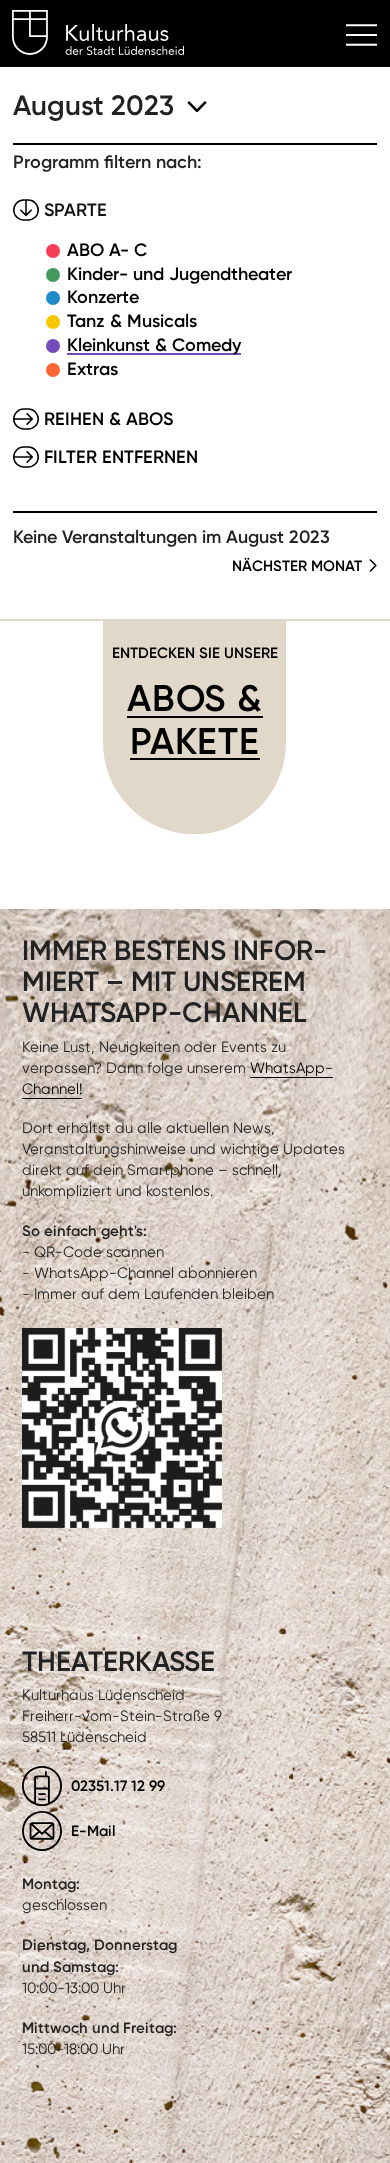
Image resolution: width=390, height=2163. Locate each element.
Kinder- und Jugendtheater (179, 274)
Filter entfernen (121, 457)
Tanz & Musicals (132, 321)
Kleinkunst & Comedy (154, 345)
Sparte (75, 210)
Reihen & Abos (108, 419)
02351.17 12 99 (118, 1785)
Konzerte (103, 297)
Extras (92, 369)
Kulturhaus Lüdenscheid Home (109, 36)
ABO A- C (107, 250)
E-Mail (93, 1830)
